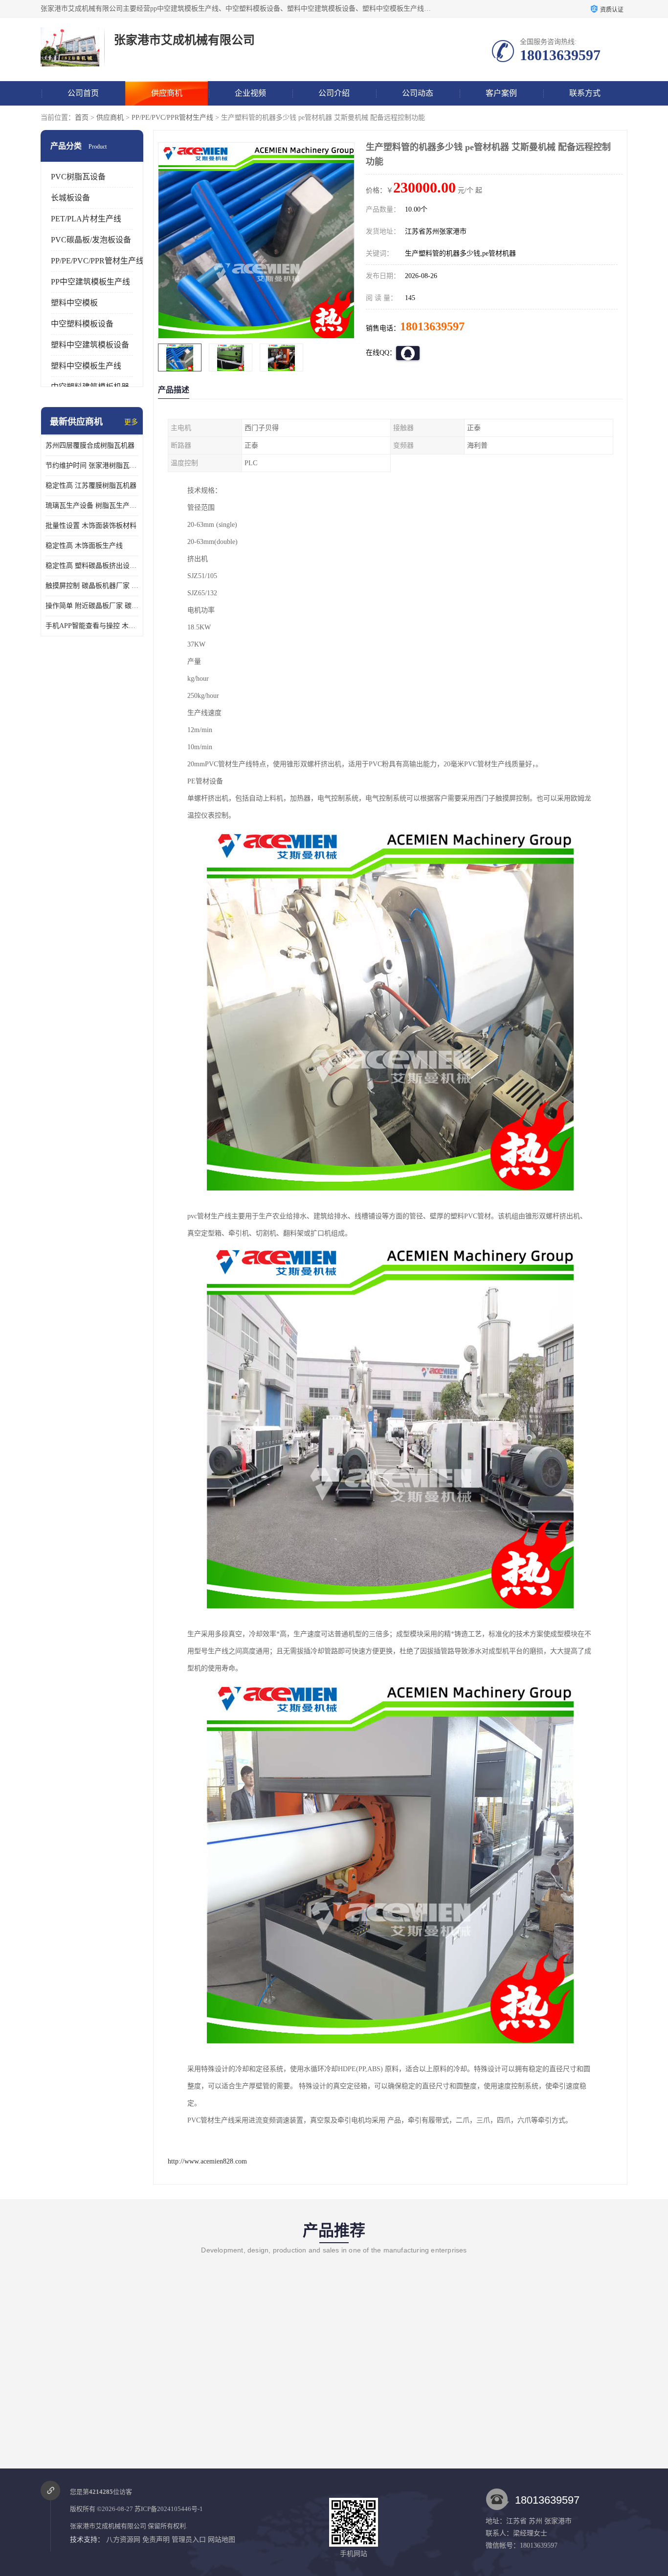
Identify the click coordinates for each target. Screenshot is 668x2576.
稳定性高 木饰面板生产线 (84, 546)
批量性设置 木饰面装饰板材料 (91, 526)
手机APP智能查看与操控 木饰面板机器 (92, 626)
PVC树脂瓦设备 (78, 177)
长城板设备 (70, 198)
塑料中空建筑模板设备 (90, 345)
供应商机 (167, 93)
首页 (82, 118)
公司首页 (83, 93)
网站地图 (222, 2540)
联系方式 (585, 93)
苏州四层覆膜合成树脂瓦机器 (90, 445)
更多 (131, 422)
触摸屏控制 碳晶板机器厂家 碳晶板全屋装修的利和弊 (92, 586)
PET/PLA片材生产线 (86, 219)
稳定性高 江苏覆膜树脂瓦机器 (91, 486)
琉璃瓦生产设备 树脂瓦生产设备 (92, 506)
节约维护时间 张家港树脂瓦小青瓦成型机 (92, 465)
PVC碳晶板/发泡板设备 (91, 240)
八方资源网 (123, 2540)
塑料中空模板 (74, 303)
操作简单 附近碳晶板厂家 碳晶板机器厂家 (92, 606)
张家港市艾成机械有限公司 (108, 2526)
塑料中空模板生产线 (86, 366)
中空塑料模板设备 (82, 324)
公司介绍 (334, 93)
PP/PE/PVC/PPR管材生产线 (172, 118)
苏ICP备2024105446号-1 (169, 2509)
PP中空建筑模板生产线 (90, 282)
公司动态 (418, 93)
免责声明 (156, 2540)
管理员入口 (189, 2540)
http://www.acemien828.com (207, 2161)
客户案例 (501, 93)
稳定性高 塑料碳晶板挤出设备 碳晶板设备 (92, 566)
